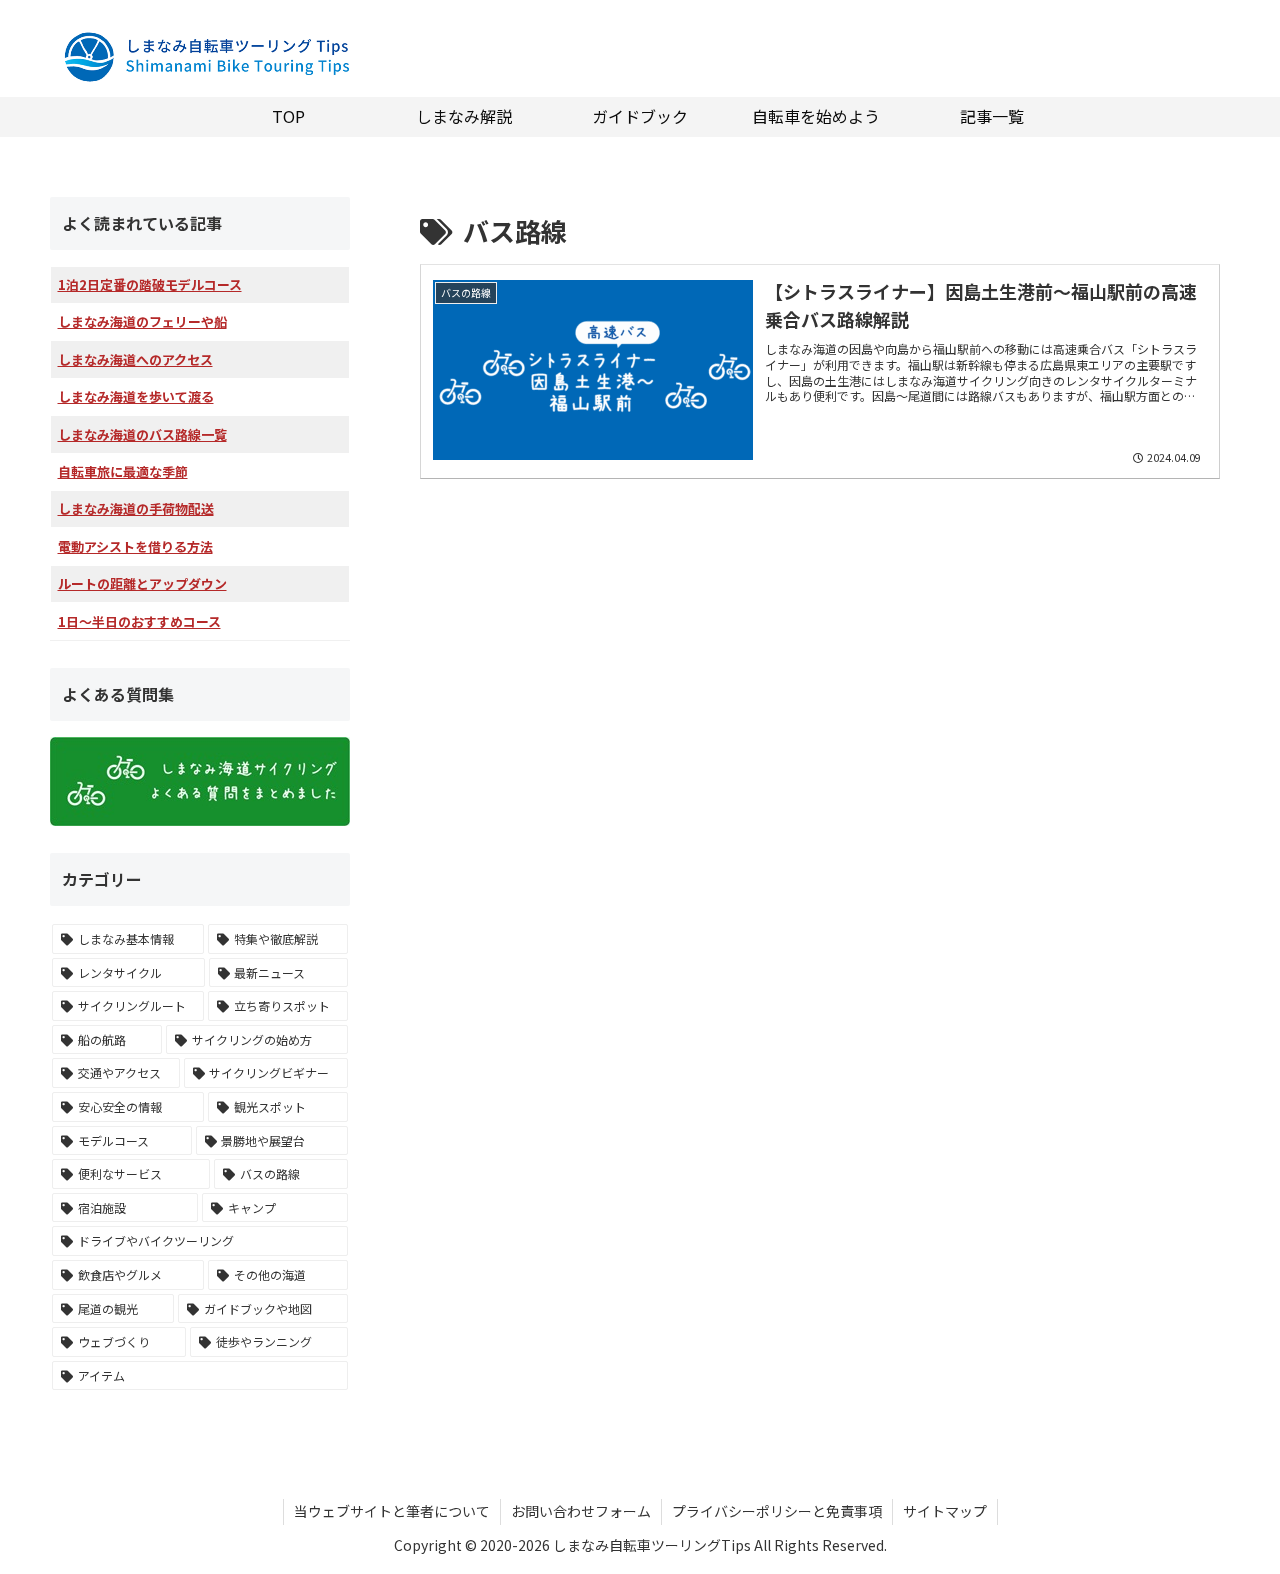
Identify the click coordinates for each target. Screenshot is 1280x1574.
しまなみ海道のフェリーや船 (142, 321)
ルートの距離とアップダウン (142, 583)
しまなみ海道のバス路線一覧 (142, 434)
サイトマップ (945, 1511)
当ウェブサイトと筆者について (392, 1511)
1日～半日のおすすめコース (139, 621)
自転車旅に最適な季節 (123, 471)
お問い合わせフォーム (581, 1511)
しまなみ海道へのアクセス (135, 359)
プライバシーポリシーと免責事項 (777, 1511)
